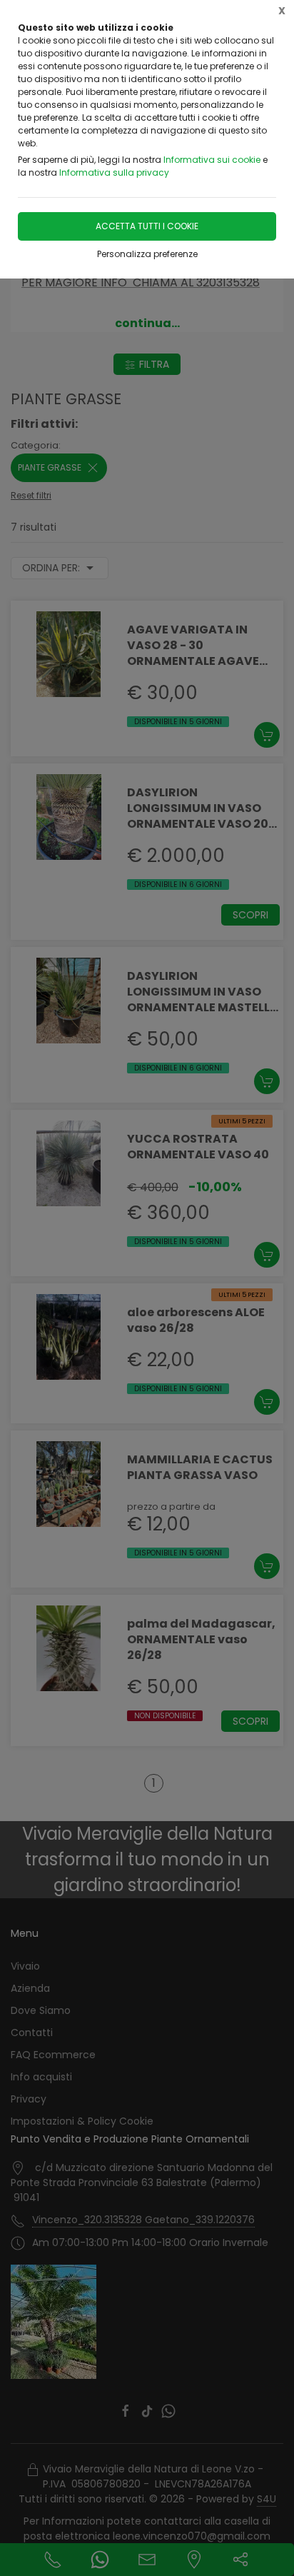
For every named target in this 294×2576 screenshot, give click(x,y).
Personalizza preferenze (147, 254)
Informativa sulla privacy (114, 172)
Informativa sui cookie (212, 160)
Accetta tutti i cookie (147, 226)
